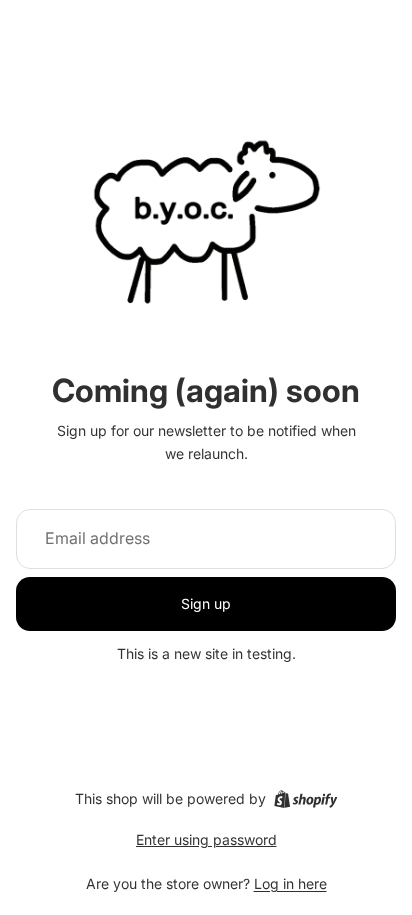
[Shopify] (305, 799)
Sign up (206, 603)
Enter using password (206, 839)
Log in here (290, 883)
